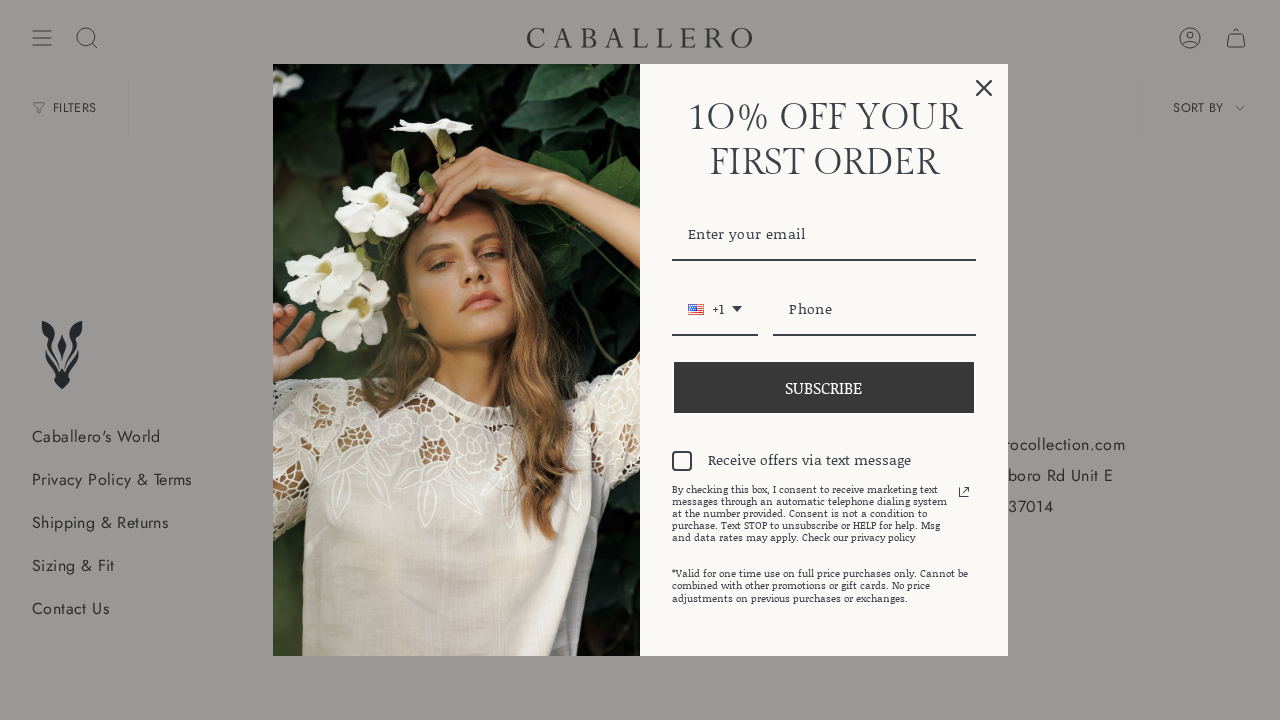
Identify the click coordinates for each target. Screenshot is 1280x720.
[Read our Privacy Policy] (964, 492)
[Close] (984, 88)
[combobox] (715, 310)
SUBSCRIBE (823, 387)
